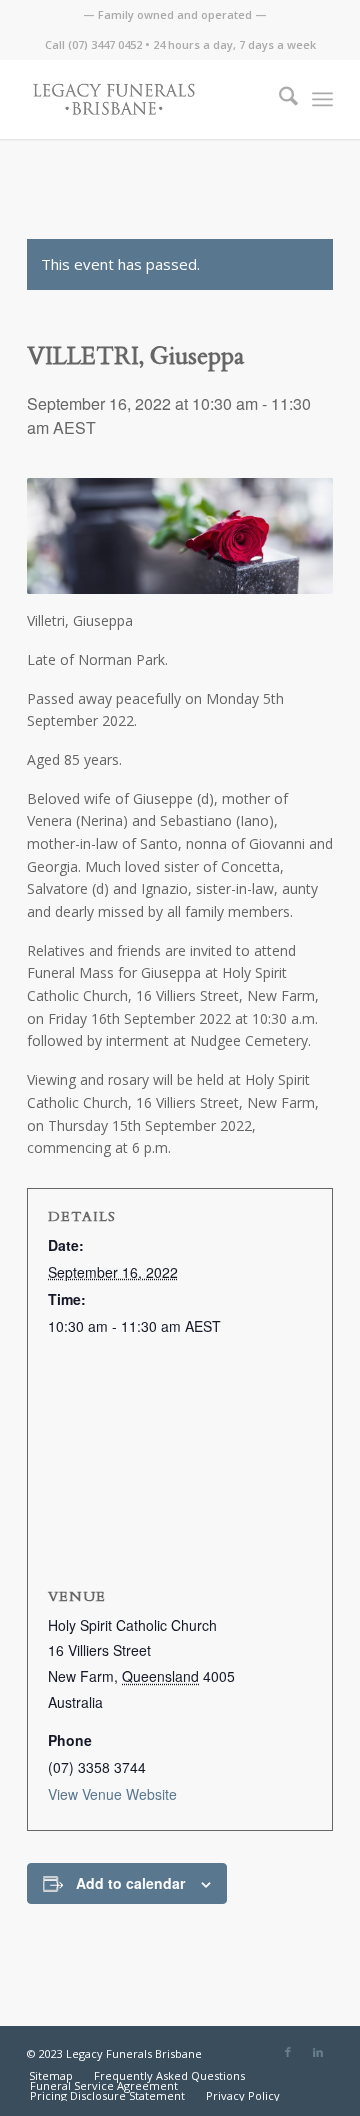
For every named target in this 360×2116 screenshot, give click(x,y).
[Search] (278, 99)
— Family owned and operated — (175, 14)
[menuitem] (175, 15)
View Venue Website (112, 1794)
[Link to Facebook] (288, 2052)
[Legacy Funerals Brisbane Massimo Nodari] (149, 99)
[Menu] (322, 99)
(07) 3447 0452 (105, 44)
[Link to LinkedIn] (318, 2052)
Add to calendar (130, 1883)
